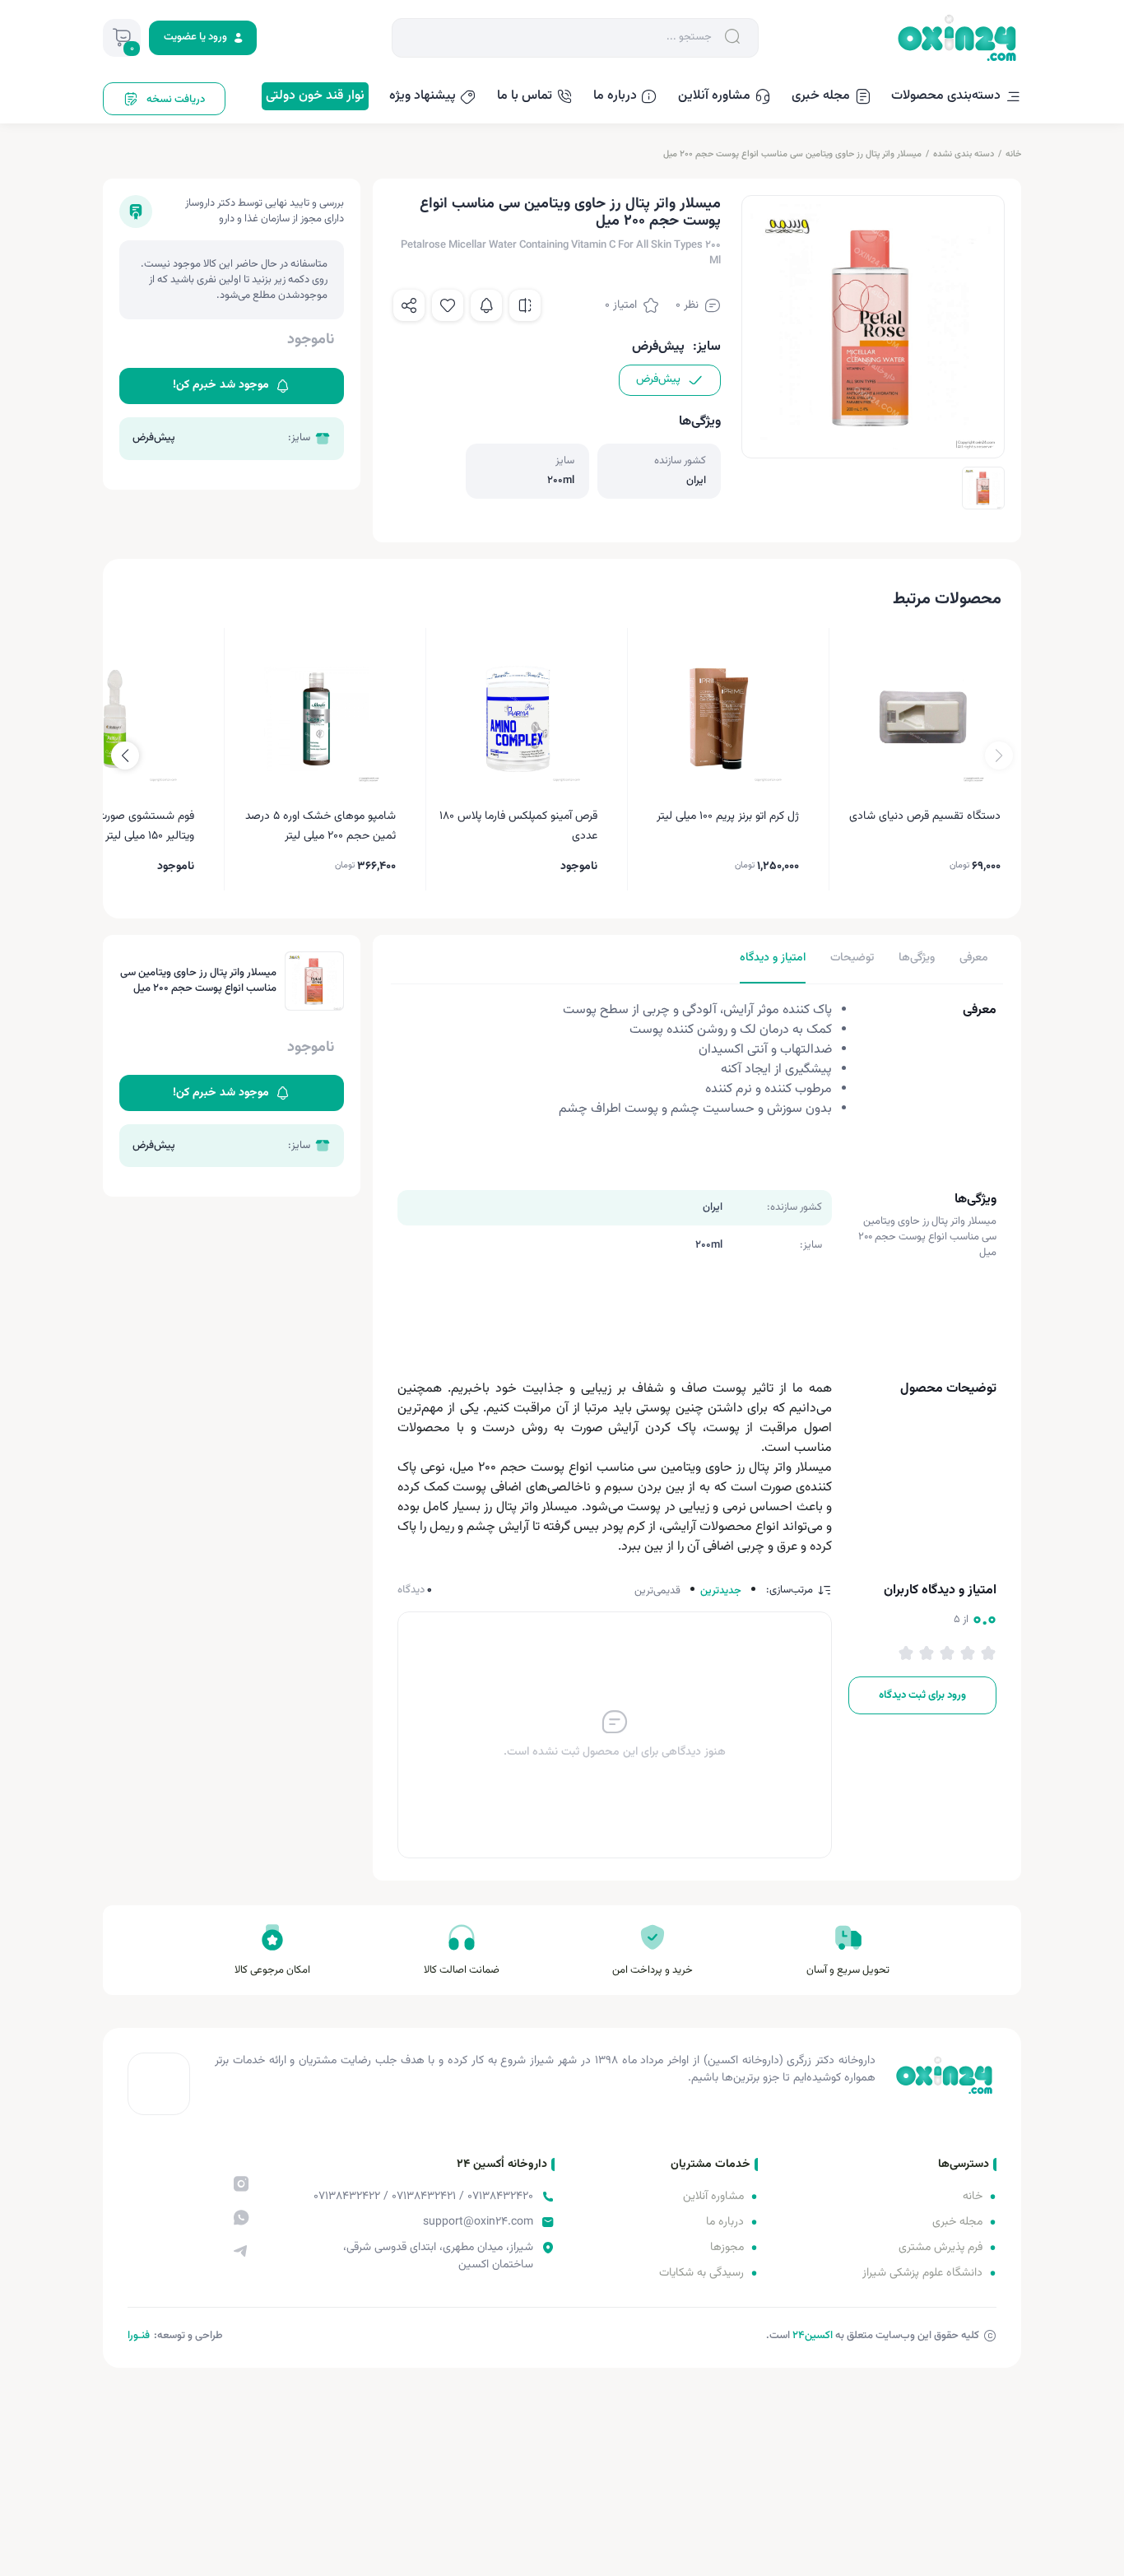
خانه (1013, 154)
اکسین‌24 (813, 2336)
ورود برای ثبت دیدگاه (922, 1695)
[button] (125, 756)
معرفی (974, 958)
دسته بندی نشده (964, 154)
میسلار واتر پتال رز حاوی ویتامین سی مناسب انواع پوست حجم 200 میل (792, 154)
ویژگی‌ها (917, 958)
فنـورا (139, 2336)
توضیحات (852, 958)
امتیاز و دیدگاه (773, 958)
